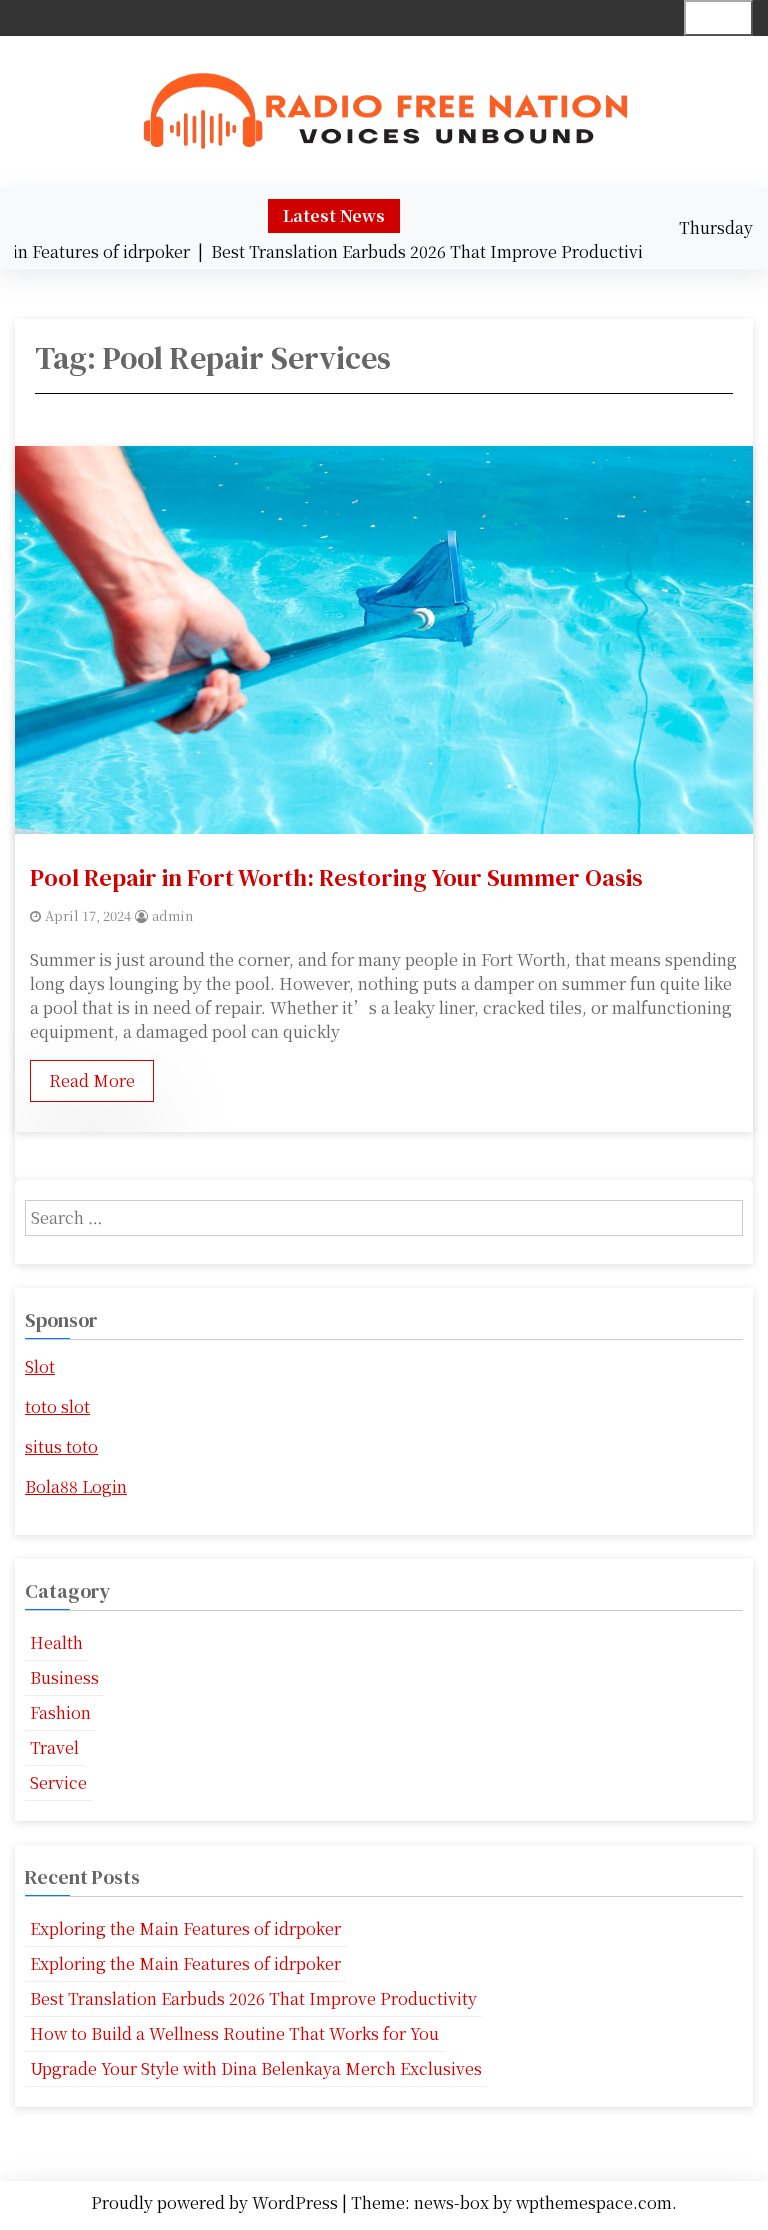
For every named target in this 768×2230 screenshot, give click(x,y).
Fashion (60, 1712)
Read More (92, 1080)
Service (58, 1782)
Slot (40, 1366)
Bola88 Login (76, 1486)
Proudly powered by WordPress (216, 2202)
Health (56, 1642)
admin (172, 915)
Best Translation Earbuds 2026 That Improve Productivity (253, 1998)
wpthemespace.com (594, 2202)
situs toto (61, 1446)
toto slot (57, 1406)
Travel (54, 1747)
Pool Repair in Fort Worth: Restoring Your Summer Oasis (336, 877)
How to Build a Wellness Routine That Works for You (234, 2033)
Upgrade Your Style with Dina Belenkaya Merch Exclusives (256, 2068)
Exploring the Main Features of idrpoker (185, 1928)
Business (64, 1677)
